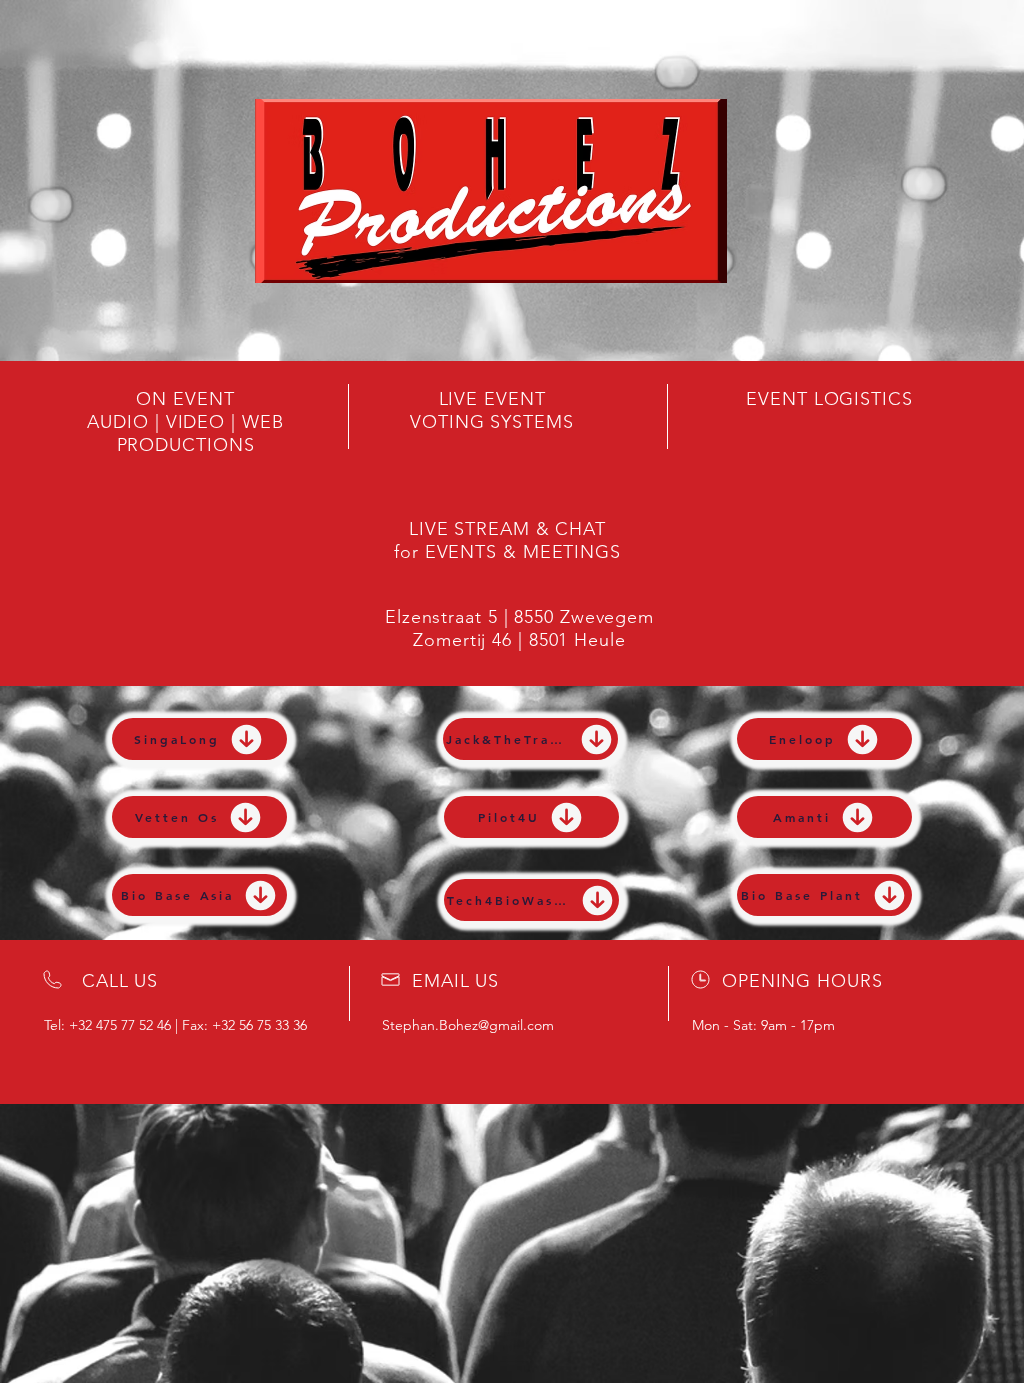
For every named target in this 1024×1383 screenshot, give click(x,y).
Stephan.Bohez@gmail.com (468, 1025)
